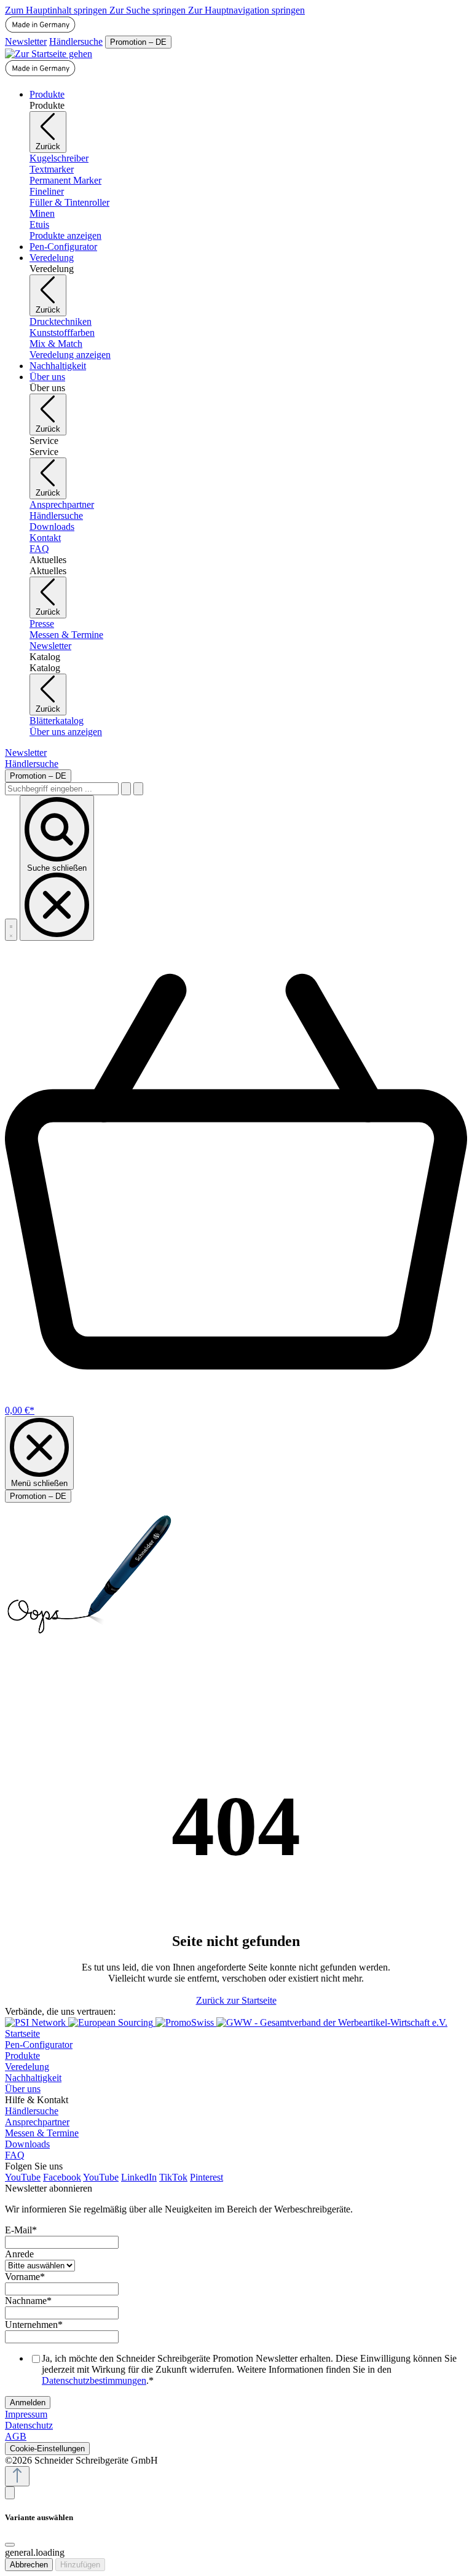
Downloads (27, 2144)
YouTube (23, 2177)
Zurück (48, 146)
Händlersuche (76, 41)
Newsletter (26, 41)
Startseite (22, 2033)
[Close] (10, 2545)
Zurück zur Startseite (236, 2000)
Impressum (26, 2414)
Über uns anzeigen (66, 732)
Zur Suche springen (149, 10)
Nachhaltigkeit (33, 2078)
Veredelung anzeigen (70, 355)
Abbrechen (29, 2565)
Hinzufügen (80, 2565)
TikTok (173, 2177)
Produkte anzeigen (65, 235)
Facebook (62, 2177)
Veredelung (27, 2067)
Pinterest (206, 2177)
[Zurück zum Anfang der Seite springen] (17, 2476)
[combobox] (62, 789)
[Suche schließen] (138, 789)
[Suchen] (126, 789)
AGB (16, 2436)
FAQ (15, 2155)
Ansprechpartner (37, 2122)
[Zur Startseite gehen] (49, 54)
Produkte (22, 2056)
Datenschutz (29, 2425)
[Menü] (11, 930)
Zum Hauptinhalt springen (57, 10)
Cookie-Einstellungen (47, 2449)
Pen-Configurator (39, 2045)
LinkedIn (139, 2177)
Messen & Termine (42, 2133)
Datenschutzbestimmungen (94, 2380)
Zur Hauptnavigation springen (246, 10)
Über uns (23, 2089)
